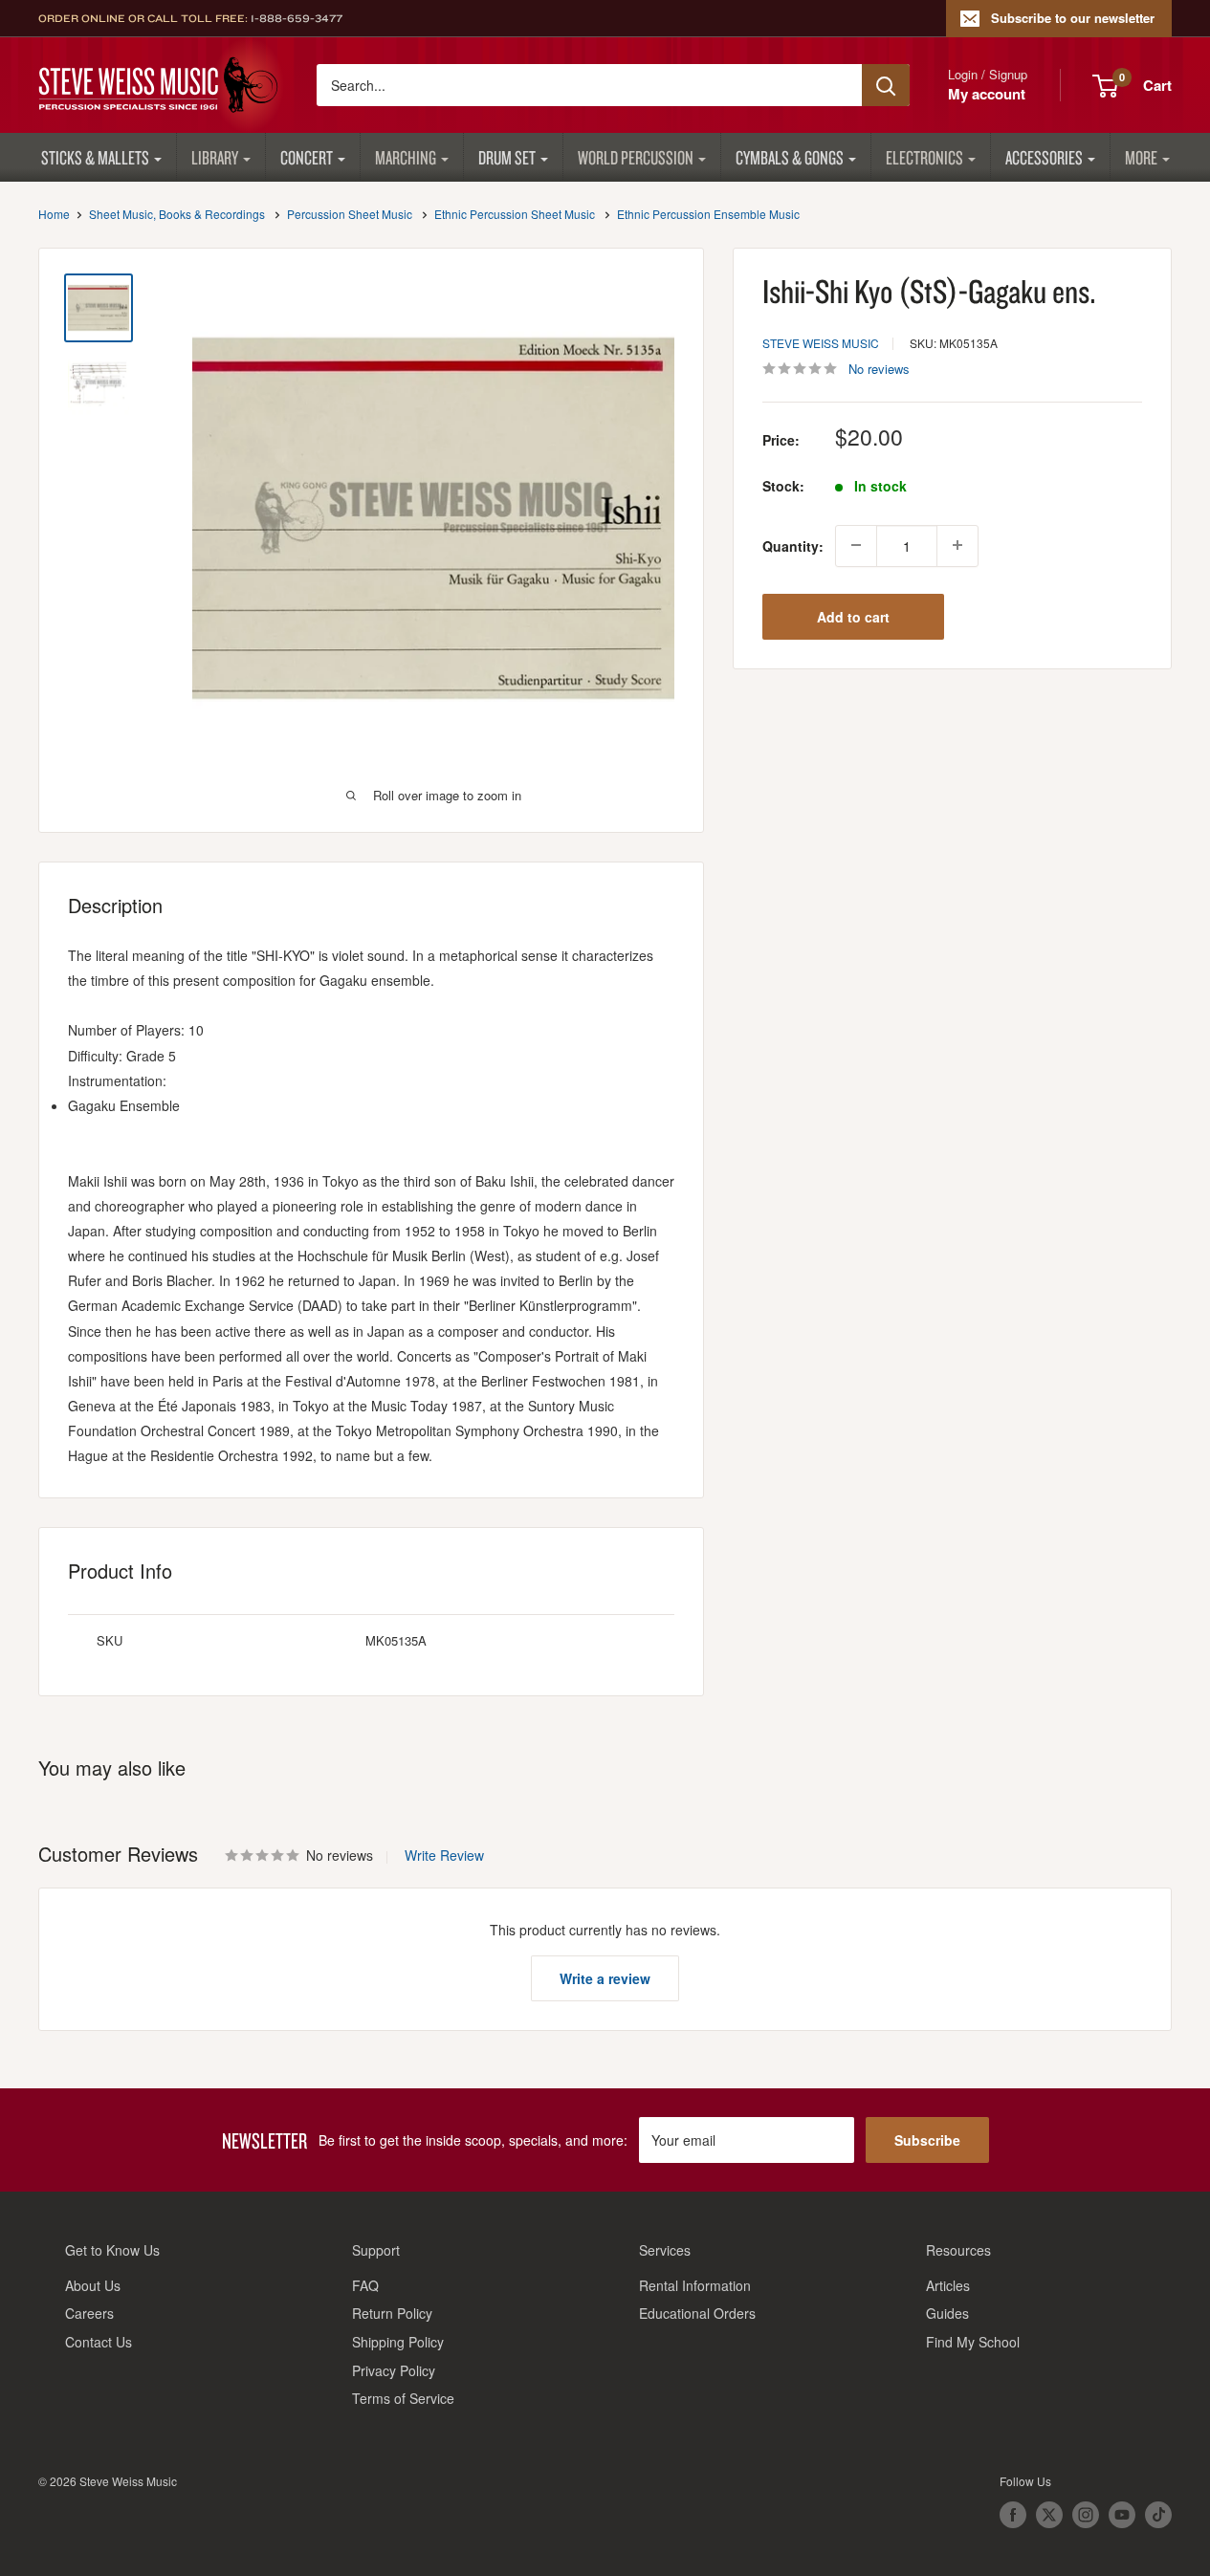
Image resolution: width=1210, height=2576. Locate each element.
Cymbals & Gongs (790, 157)
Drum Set (507, 157)
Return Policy (392, 2313)
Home (54, 214)
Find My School (973, 2342)
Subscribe (927, 2140)
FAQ (365, 2285)
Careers (89, 2313)
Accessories (1044, 157)
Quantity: (793, 545)
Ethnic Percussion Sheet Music (515, 214)
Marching (406, 157)
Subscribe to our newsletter (1073, 18)
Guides (947, 2313)
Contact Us (99, 2342)
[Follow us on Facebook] (1013, 2515)
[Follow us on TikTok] (1158, 2515)
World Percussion (636, 157)
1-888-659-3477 (297, 18)
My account (987, 94)
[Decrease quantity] (856, 545)
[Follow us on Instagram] (1086, 2515)
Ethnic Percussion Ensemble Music (708, 214)
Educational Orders (697, 2313)
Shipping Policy (398, 2342)
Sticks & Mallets (95, 157)
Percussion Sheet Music (350, 214)
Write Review (444, 1855)
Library (215, 157)
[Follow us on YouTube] (1122, 2515)
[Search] (886, 85)
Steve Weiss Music (821, 342)
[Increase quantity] (957, 545)
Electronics (924, 157)
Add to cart (853, 616)
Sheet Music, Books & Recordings (177, 214)
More (1141, 157)
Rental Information (695, 2285)
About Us (93, 2285)
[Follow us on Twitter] (1049, 2515)
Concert (307, 157)
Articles (948, 2285)
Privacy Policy (394, 2370)
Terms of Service (403, 2398)
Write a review (605, 1978)
